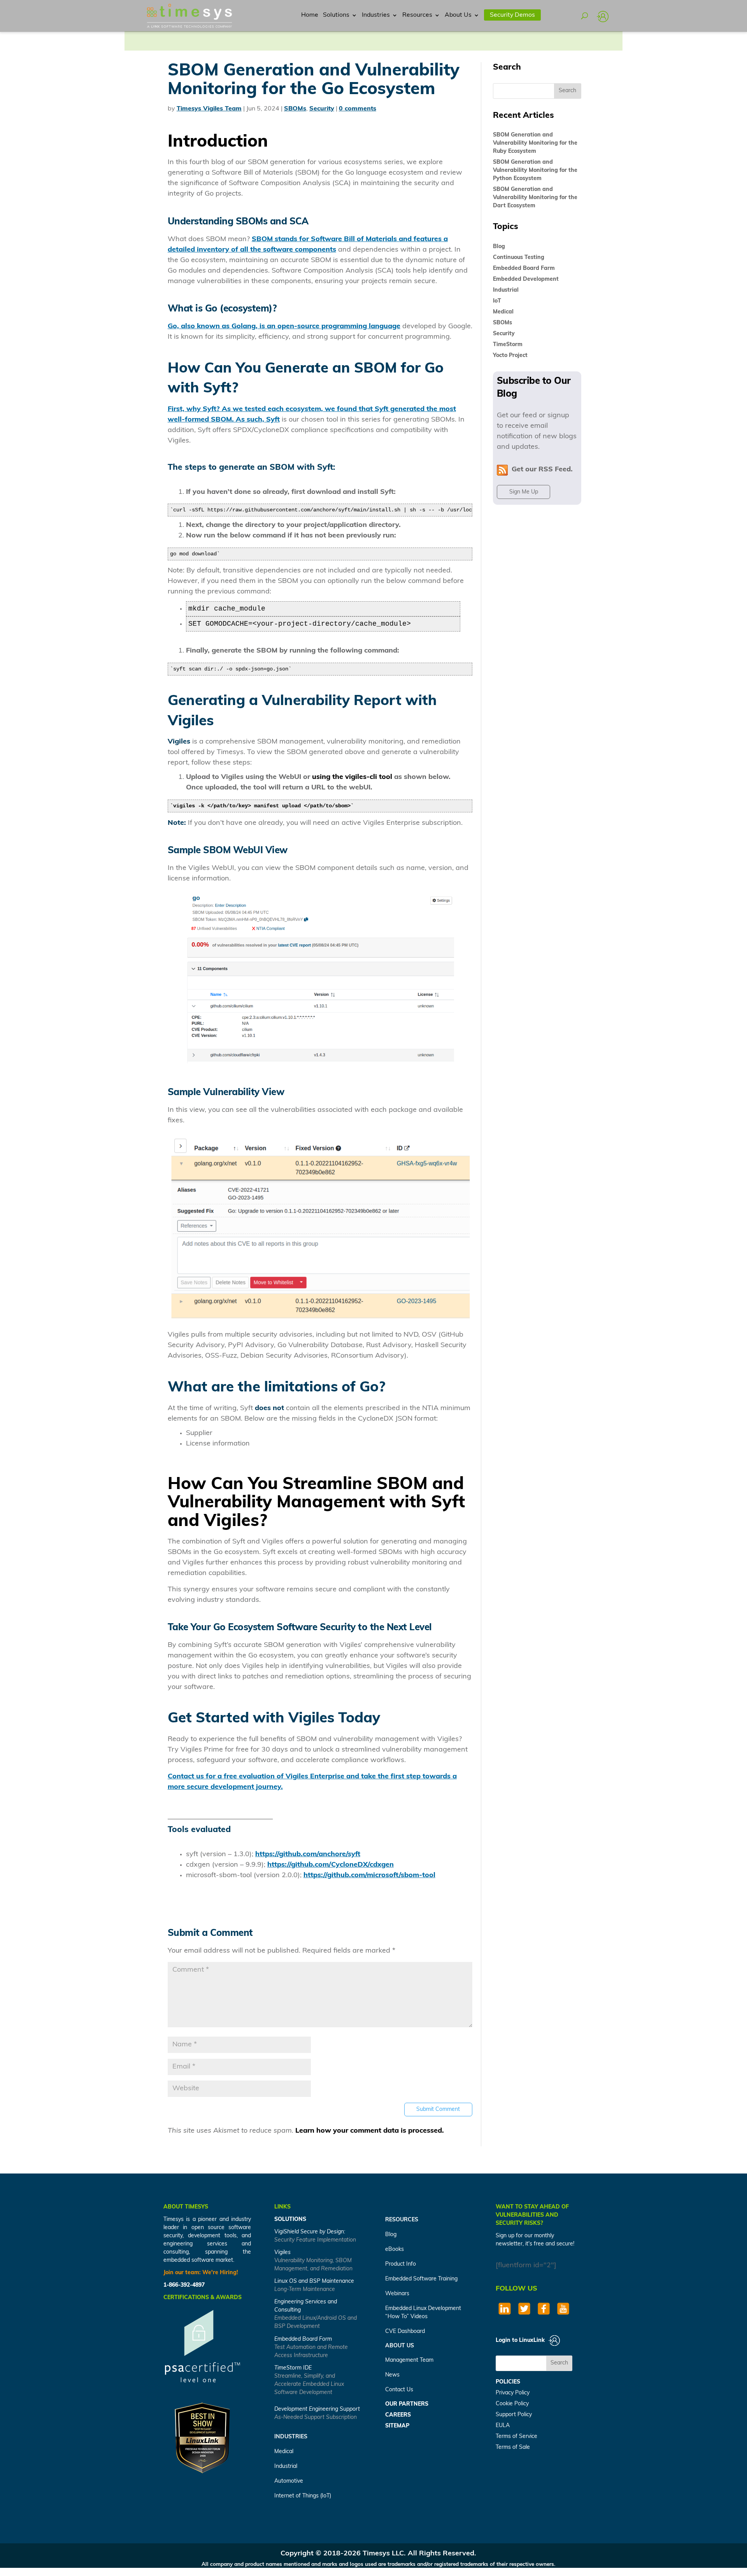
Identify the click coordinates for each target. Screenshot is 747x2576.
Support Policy (514, 2415)
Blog (499, 247)
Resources (417, 15)
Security (322, 109)
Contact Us (399, 2390)
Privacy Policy (513, 2393)
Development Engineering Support (317, 2409)
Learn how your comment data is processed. (370, 2131)
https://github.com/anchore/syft (308, 1855)
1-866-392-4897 (184, 2285)
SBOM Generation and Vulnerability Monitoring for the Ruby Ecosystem (535, 143)
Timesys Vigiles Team (209, 109)
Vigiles (282, 2253)
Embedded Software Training (421, 2279)
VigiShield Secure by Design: (310, 2232)
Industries (376, 15)
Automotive (289, 2481)
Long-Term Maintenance (305, 2290)
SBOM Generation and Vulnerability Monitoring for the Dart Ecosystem (535, 198)
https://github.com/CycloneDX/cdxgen (331, 1865)
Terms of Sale (513, 2447)
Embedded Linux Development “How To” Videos (423, 2313)
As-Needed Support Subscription (316, 2418)
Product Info (401, 2264)
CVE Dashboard (405, 2332)
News (392, 2375)
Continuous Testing (519, 258)
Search (559, 2363)
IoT (497, 301)
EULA (503, 2426)
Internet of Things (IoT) (303, 2496)
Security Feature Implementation (315, 2240)
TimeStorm (508, 345)
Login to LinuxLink (521, 2341)
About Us (458, 15)
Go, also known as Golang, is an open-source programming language (284, 327)
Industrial (506, 290)
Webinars (397, 2294)
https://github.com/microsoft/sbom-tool (369, 1876)
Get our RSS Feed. (540, 470)
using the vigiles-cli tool (352, 777)
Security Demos (512, 15)
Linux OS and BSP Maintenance (314, 2281)
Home (310, 15)
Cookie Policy (512, 2404)
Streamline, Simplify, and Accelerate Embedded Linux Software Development (309, 2384)
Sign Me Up (524, 492)
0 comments (358, 109)
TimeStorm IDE (293, 2368)
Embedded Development (526, 279)
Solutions (336, 15)
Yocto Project (510, 356)
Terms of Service (516, 2437)
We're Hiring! (220, 2273)
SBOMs (295, 109)
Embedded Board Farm (524, 269)
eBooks (395, 2250)
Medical (503, 312)
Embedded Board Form (303, 2339)
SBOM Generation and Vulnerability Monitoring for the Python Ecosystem (535, 171)
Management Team (409, 2360)
